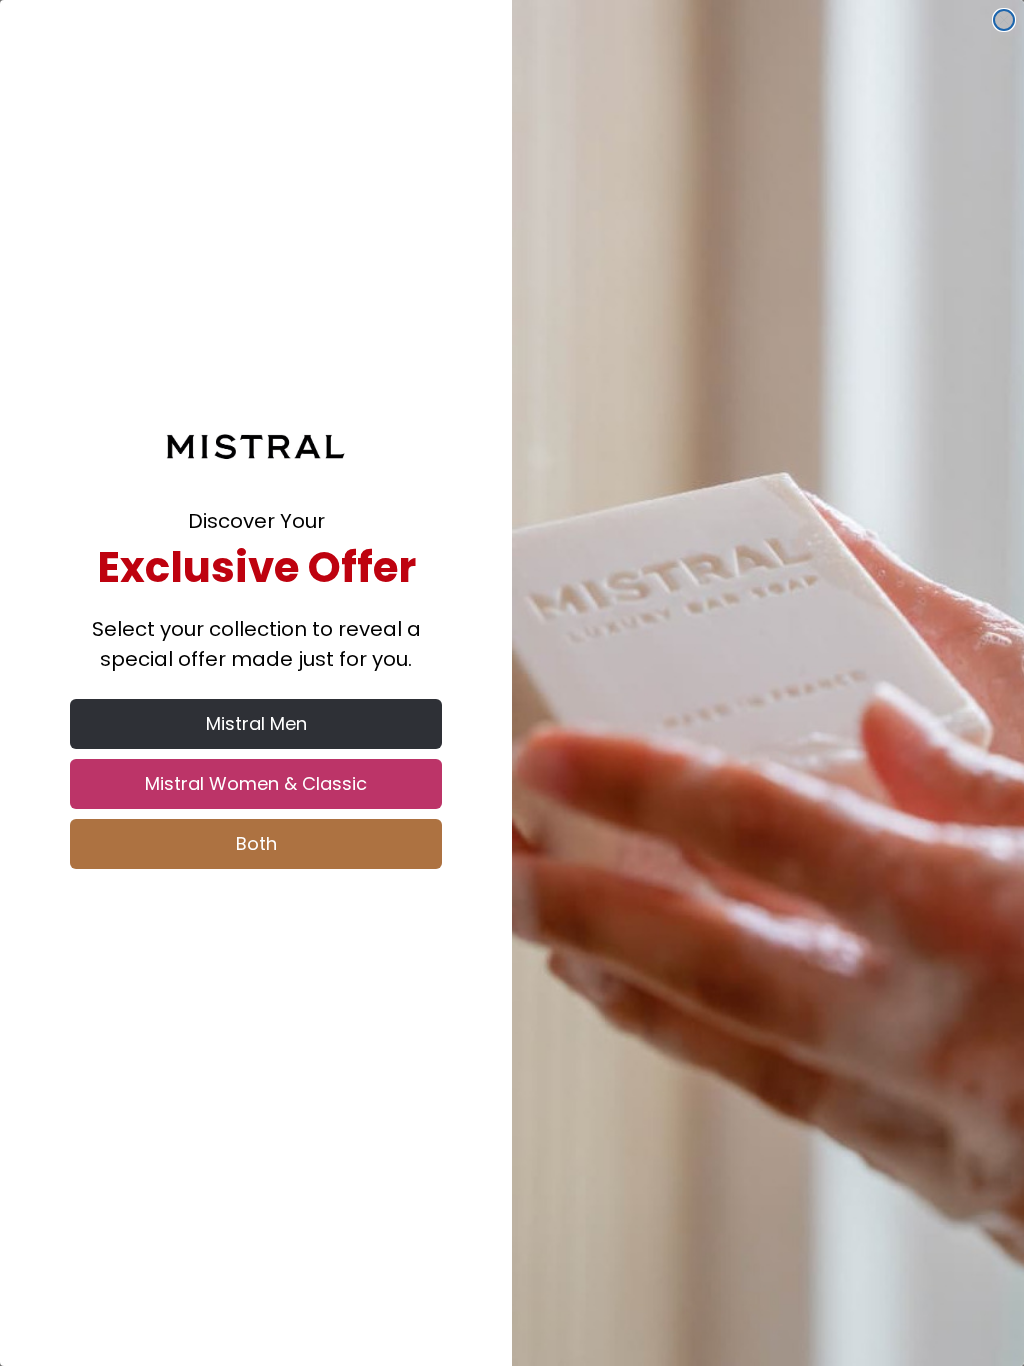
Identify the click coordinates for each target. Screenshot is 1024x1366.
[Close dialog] (1004, 20)
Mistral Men (256, 723)
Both (256, 843)
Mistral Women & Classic (256, 783)
